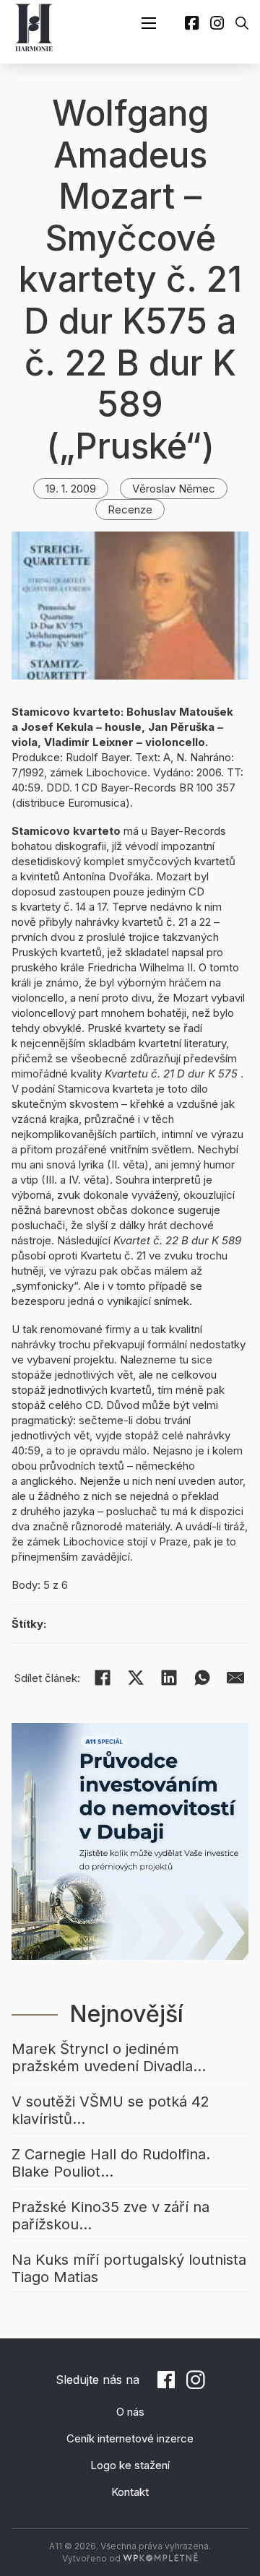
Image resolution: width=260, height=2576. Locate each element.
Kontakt (130, 2492)
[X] (136, 1678)
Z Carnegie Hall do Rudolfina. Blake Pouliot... (111, 2163)
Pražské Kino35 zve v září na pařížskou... (110, 2216)
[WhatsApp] (202, 1678)
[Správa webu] (160, 2558)
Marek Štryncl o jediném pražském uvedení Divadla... (109, 2057)
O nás (130, 2412)
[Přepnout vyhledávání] (242, 23)
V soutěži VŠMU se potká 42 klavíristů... (110, 2110)
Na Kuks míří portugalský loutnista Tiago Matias (129, 2268)
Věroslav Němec (174, 489)
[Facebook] (103, 1678)
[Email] (235, 1678)
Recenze (130, 509)
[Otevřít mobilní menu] (149, 23)
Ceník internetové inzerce (130, 2438)
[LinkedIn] (169, 1678)
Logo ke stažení (130, 2465)
